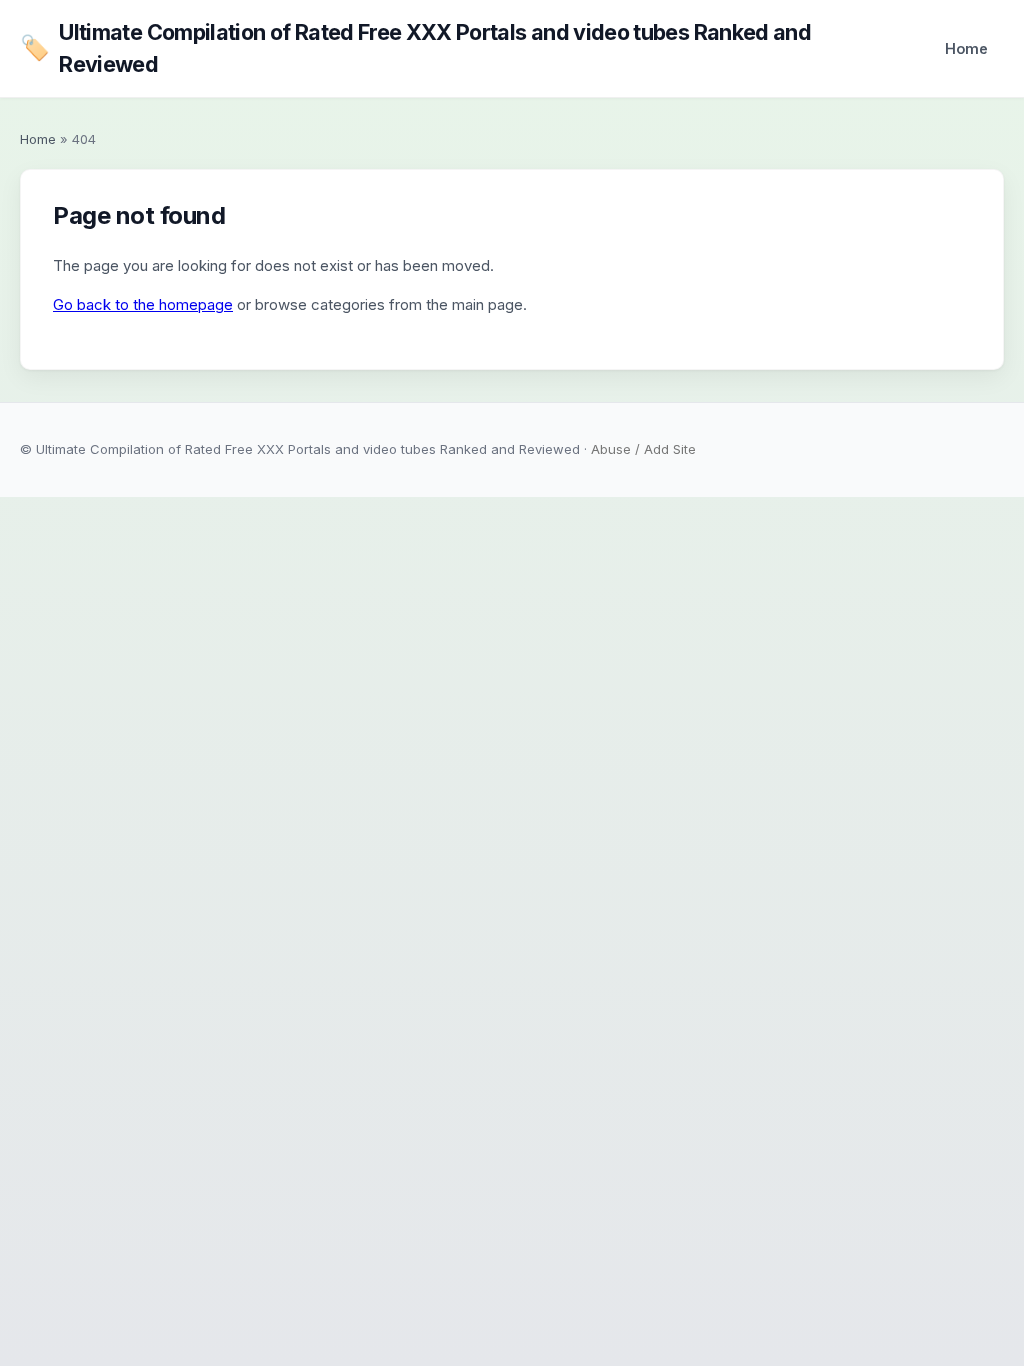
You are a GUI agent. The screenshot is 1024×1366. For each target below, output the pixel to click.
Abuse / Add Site (643, 449)
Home (966, 48)
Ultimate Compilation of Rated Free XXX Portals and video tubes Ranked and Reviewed (415, 48)
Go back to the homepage (143, 304)
